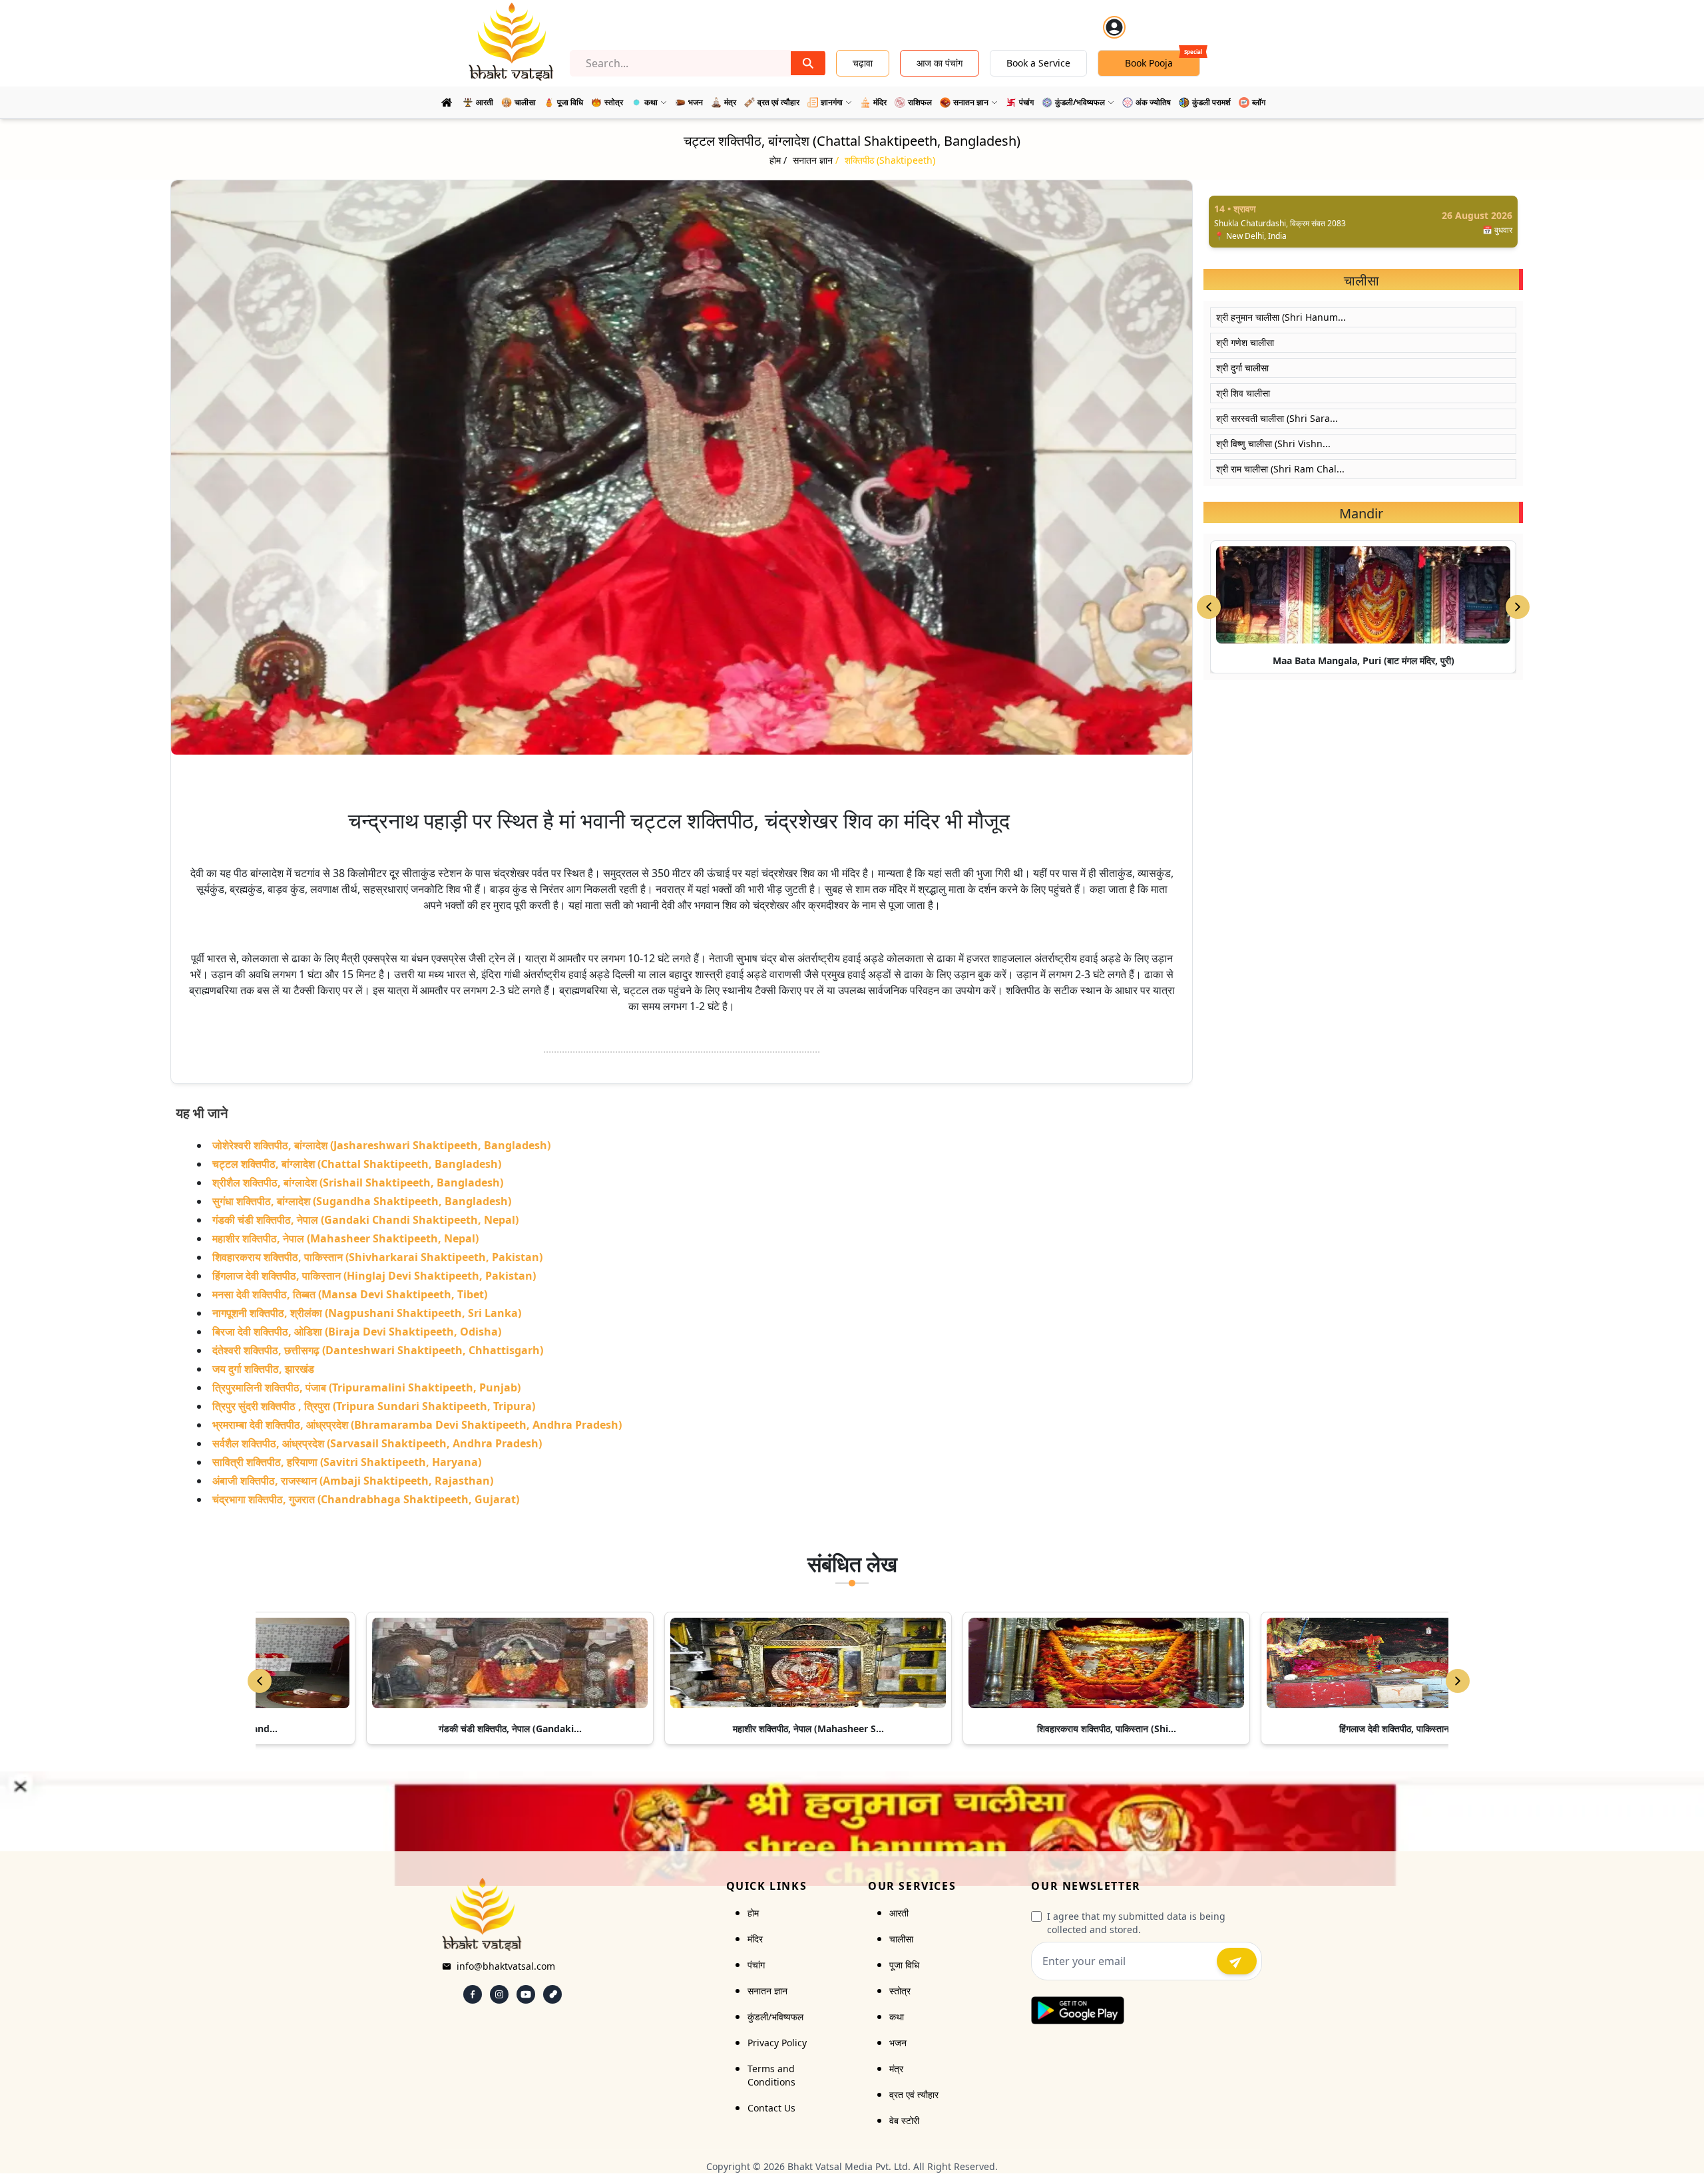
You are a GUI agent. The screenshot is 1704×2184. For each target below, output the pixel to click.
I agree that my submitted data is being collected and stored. (1136, 1923)
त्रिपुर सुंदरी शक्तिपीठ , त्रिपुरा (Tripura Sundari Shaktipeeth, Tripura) (374, 1406)
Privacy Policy (777, 2043)
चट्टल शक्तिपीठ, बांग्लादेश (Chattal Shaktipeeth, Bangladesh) (357, 1164)
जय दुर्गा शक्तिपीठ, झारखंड (263, 1369)
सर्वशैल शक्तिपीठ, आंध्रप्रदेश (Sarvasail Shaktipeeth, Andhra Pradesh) (377, 1443)
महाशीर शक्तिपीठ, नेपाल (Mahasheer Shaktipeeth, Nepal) (345, 1238)
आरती (899, 1913)
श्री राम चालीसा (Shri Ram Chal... (1280, 469)
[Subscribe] (1237, 1961)
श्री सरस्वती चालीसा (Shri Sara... (1277, 418)
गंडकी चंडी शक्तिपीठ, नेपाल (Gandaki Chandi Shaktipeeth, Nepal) (365, 1220)
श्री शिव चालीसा (1243, 393)
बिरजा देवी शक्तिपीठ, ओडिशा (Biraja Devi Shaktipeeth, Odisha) (357, 1332)
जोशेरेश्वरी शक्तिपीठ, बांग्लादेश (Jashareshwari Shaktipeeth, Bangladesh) (381, 1145)
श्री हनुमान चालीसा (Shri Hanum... (1281, 317)
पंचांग (756, 1965)
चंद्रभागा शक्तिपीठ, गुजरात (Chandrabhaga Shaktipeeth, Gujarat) (366, 1499)
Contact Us (771, 2108)
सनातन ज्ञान (767, 1991)
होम (753, 1913)
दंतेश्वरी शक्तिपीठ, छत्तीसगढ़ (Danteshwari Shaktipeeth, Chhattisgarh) (378, 1350)
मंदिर (755, 1939)
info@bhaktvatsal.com (506, 1966)
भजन (898, 2043)
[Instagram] (499, 1994)
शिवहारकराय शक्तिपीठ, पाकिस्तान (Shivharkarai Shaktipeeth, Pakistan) (377, 1257)
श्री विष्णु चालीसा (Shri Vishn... (1273, 444)
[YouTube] (526, 1994)
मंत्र (896, 2069)
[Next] (1458, 1681)
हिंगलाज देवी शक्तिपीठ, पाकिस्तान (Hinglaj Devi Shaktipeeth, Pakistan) (374, 1276)
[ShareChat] (552, 1994)
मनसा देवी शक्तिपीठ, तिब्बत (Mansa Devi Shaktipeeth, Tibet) (350, 1294)
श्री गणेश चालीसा (1245, 342)
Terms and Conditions (771, 2075)
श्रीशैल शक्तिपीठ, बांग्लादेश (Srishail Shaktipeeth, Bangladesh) (358, 1183)
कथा (897, 2017)
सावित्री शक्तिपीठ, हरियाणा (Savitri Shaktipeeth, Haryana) (347, 1462)
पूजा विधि (904, 1965)
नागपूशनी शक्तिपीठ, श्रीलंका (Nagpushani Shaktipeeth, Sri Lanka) (367, 1313)
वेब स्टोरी (904, 2120)
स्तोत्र (900, 1991)
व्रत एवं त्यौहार (914, 2094)
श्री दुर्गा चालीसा (1242, 368)
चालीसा (901, 1939)
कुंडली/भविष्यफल (775, 2017)
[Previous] (260, 1681)
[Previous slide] (1209, 607)
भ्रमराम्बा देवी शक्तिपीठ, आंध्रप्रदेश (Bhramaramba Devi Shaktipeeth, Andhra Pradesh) (417, 1425)
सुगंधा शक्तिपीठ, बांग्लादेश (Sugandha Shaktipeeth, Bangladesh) (362, 1201)
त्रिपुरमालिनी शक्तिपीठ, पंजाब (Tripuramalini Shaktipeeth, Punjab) (366, 1387)
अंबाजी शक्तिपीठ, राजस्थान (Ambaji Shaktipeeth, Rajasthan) (353, 1481)
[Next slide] (1518, 607)
